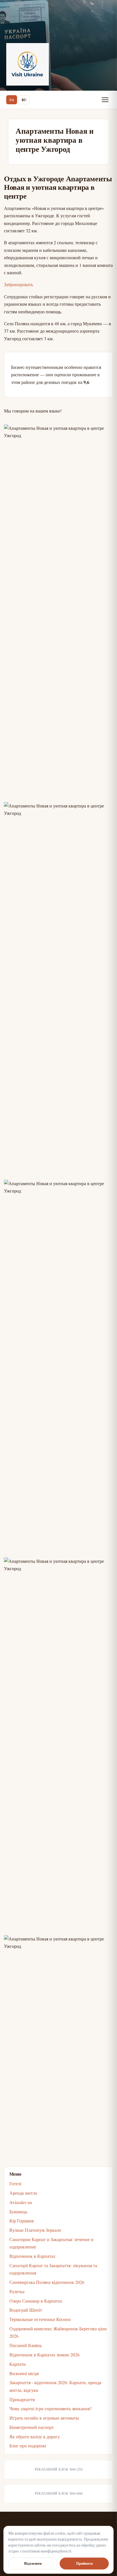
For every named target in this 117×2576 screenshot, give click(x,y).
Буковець (18, 2212)
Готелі (15, 2183)
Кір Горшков (22, 2221)
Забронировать (18, 284)
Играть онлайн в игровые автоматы (44, 2418)
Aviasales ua (21, 2202)
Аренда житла (23, 2193)
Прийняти (84, 2563)
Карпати (18, 2364)
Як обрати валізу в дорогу (35, 2436)
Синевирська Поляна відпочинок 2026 (47, 2282)
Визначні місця (24, 2373)
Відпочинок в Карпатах (32, 2256)
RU (24, 100)
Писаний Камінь (26, 2345)
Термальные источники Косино (40, 2319)
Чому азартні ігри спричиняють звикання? (51, 2408)
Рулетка (17, 2291)
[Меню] (105, 100)
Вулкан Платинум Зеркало (35, 2230)
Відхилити (33, 2563)
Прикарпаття (22, 2399)
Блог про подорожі (28, 2446)
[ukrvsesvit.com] (28, 64)
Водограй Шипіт (26, 2310)
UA (12, 100)
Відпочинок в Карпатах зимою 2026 (44, 2355)
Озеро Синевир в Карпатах (36, 2301)
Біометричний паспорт (32, 2427)
